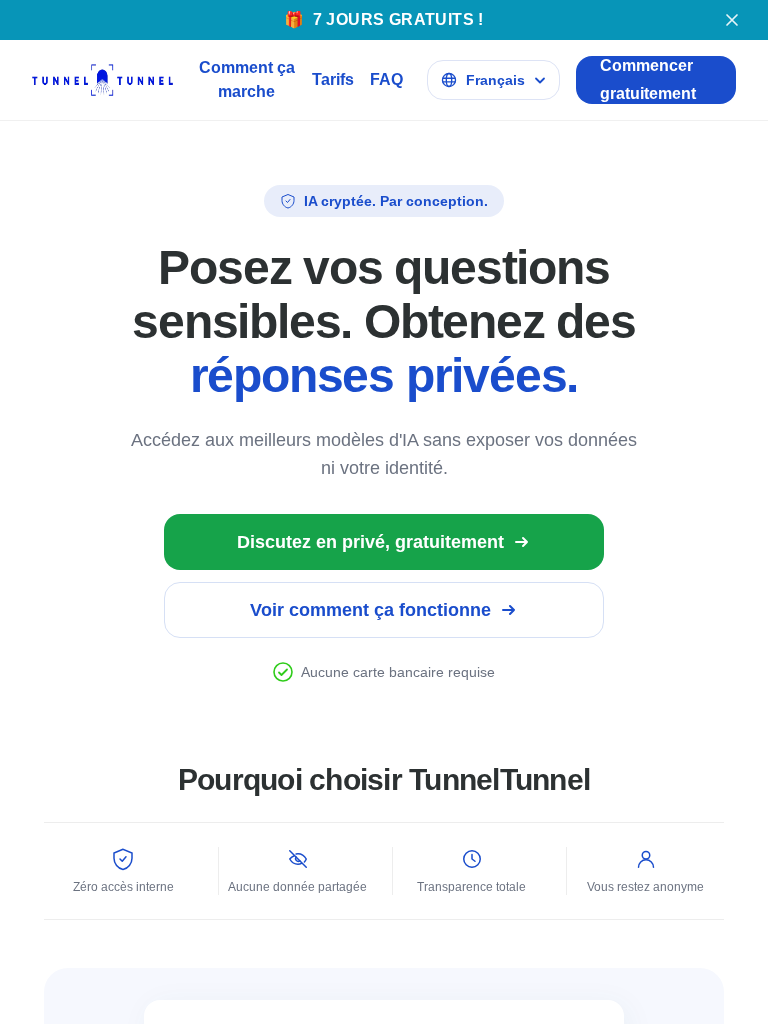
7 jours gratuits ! (384, 19)
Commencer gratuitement (648, 79)
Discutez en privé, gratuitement (370, 542)
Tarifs (333, 79)
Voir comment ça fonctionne (370, 610)
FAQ (386, 79)
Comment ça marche (247, 79)
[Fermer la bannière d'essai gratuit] (732, 20)
